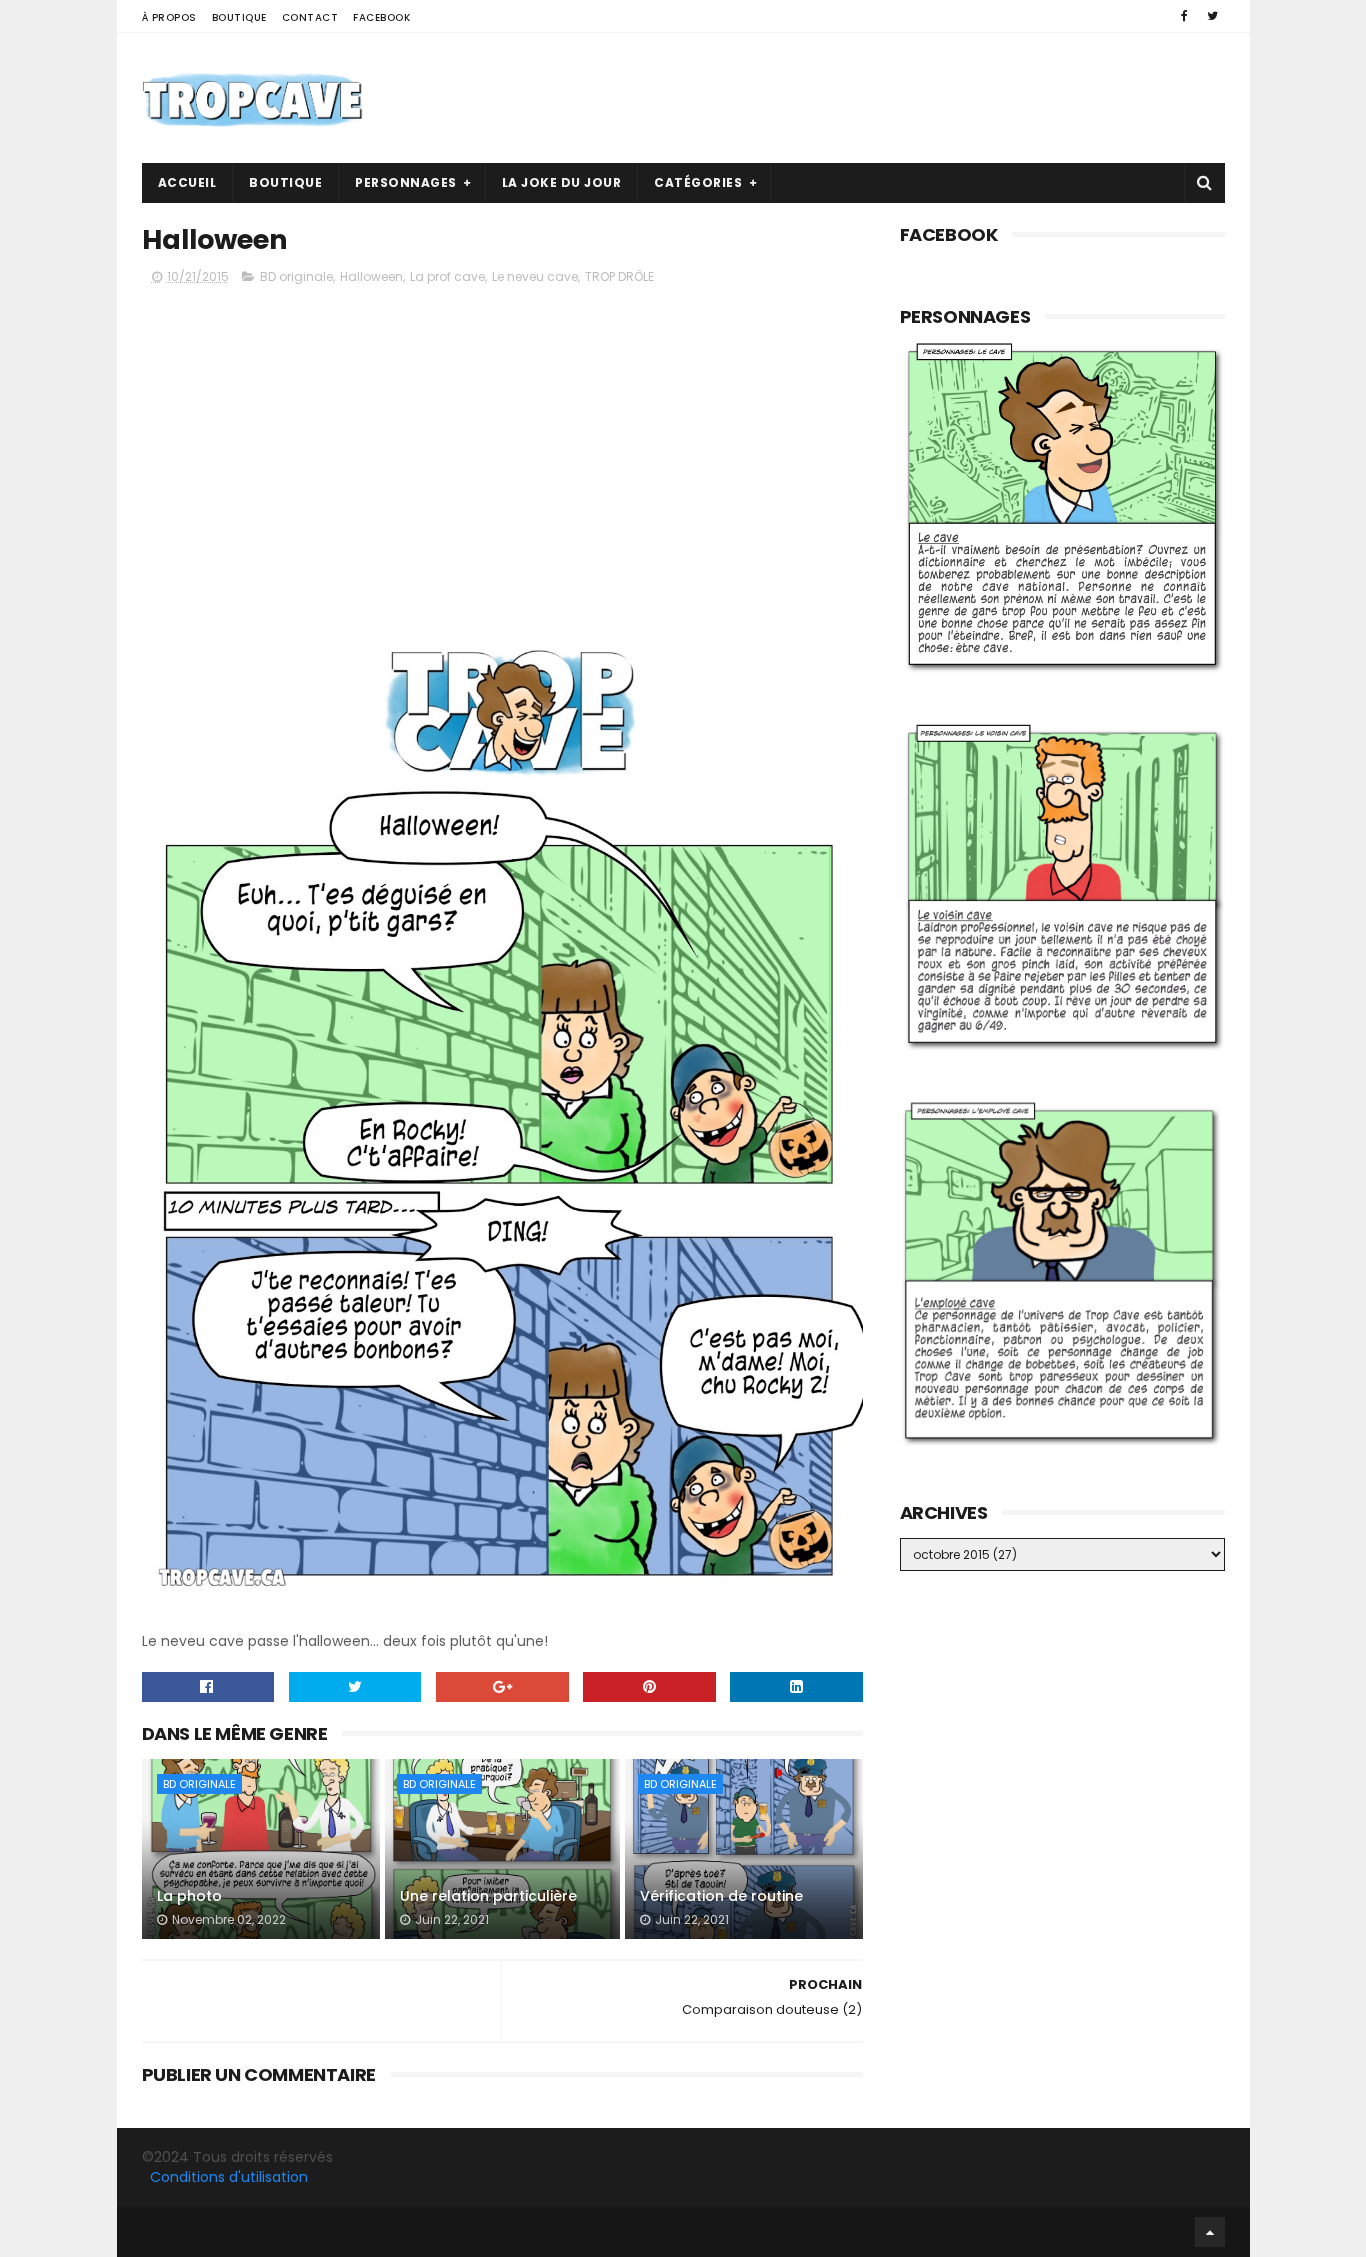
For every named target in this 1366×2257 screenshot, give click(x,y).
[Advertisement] (861, 98)
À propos (169, 17)
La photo (189, 1896)
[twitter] (1212, 16)
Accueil (187, 182)
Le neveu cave (535, 276)
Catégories (698, 182)
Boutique (239, 17)
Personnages (406, 182)
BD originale (296, 276)
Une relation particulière (488, 1896)
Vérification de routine (721, 1896)
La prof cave (447, 276)
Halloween (371, 276)
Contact (310, 17)
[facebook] (1184, 16)
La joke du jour (562, 182)
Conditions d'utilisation (229, 2177)
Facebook (381, 17)
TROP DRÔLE (619, 276)
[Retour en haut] (1210, 2232)
